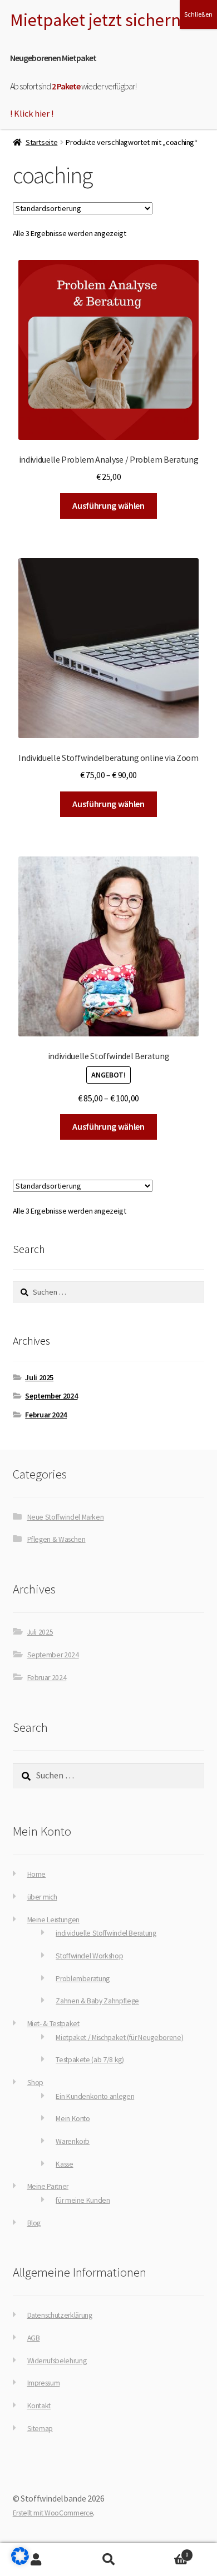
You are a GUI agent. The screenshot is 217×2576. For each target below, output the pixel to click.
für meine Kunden (83, 2200)
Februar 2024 (46, 1415)
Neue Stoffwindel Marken (66, 1517)
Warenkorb (73, 2141)
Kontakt (39, 2406)
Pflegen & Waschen (56, 1539)
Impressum (44, 2383)
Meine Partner (48, 2186)
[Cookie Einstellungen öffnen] (20, 2562)
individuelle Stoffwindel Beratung (106, 1933)
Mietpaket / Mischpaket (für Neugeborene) (119, 2038)
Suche (108, 2560)
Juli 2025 (39, 1377)
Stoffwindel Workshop (89, 1956)
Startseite (41, 142)
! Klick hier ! (32, 113)
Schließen (198, 14)
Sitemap (40, 2429)
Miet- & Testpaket (53, 2024)
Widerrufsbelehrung (57, 2361)
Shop (36, 2083)
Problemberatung (83, 1979)
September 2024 (51, 1396)
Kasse (64, 2164)
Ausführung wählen (108, 505)
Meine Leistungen (53, 1920)
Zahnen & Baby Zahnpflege (97, 2001)
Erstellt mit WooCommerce (53, 2513)
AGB (34, 2338)
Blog (34, 2223)
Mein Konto (73, 2119)
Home (37, 1874)
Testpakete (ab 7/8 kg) (90, 2060)
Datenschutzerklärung (60, 2315)
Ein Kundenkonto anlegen (95, 2096)
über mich (42, 1897)
